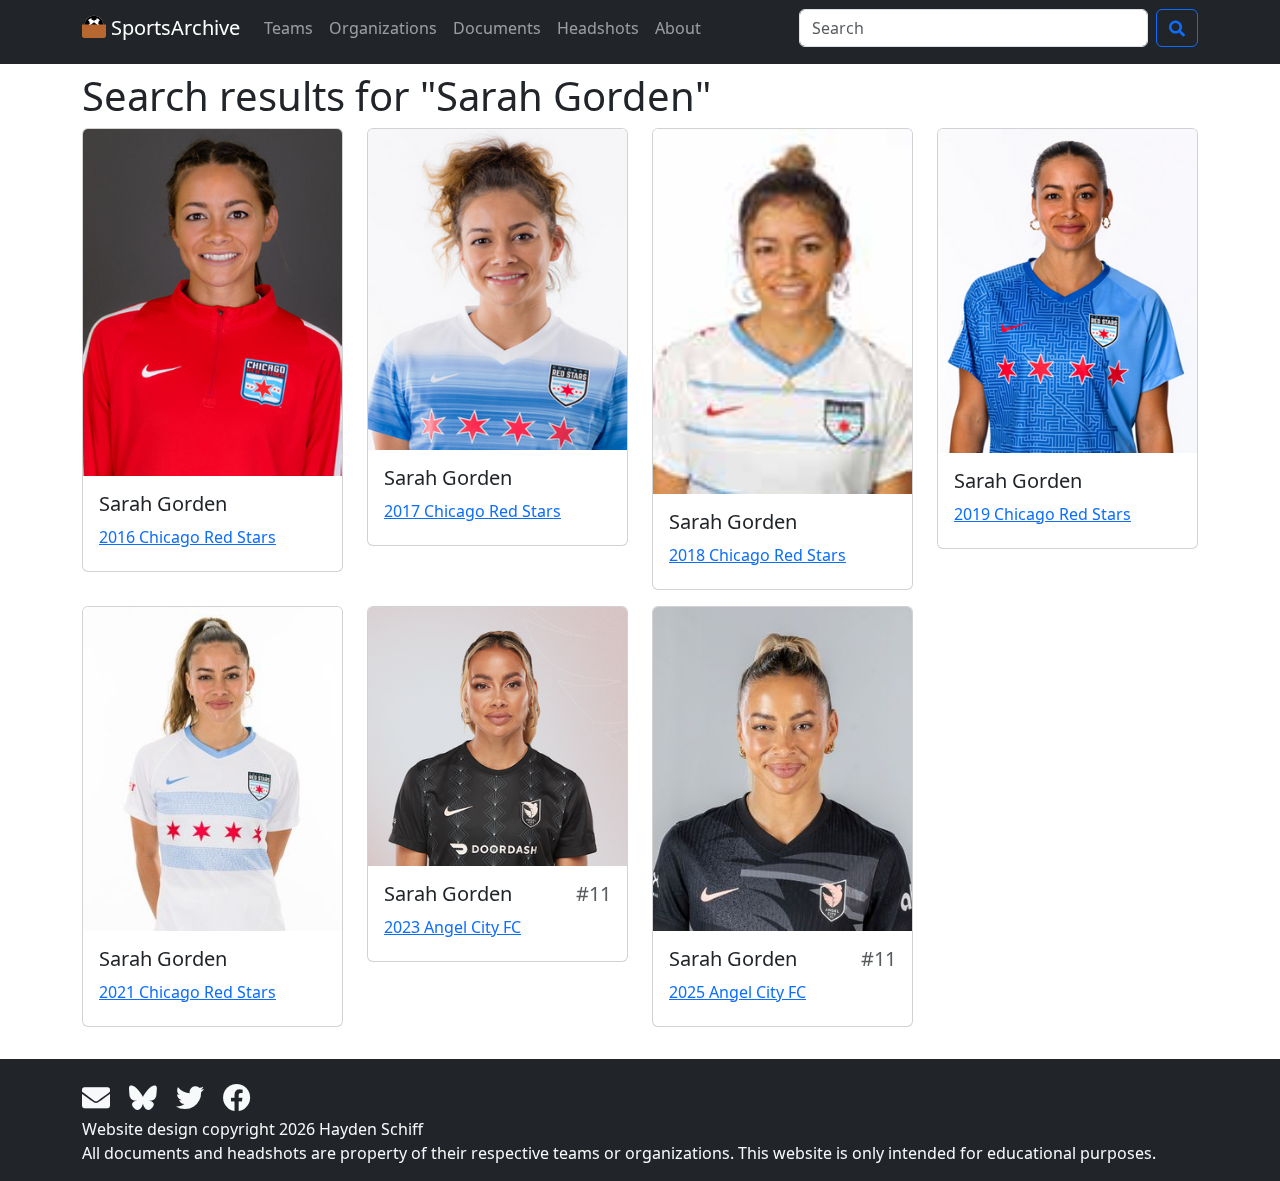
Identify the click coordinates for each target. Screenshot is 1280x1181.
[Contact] (99, 1096)
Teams (288, 28)
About (678, 28)
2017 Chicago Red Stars (472, 511)
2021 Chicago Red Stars (187, 992)
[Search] (1177, 28)
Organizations (383, 28)
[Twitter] (193, 1096)
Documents (497, 28)
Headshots (598, 28)
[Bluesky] (146, 1096)
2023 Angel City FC (452, 927)
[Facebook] (237, 1096)
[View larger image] (212, 302)
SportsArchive (173, 27)
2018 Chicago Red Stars (757, 555)
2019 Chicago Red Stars (1042, 514)
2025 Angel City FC (737, 992)
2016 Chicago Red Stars (187, 537)
